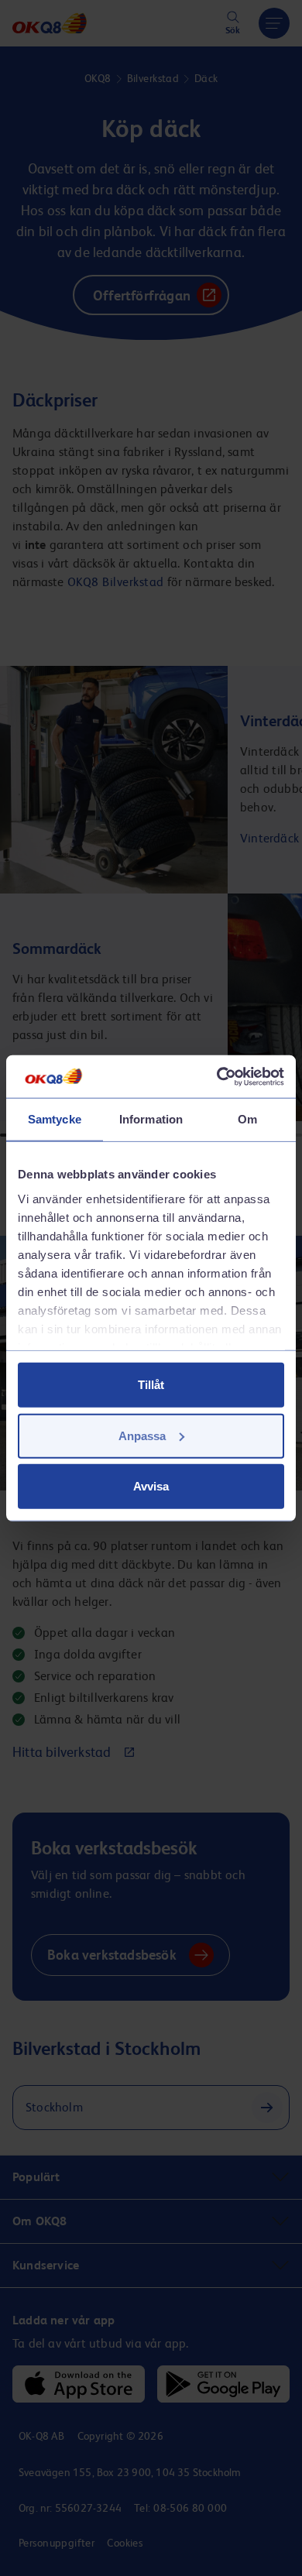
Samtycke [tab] (55, 1119)
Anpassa (142, 1435)
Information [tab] (151, 1119)
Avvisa (151, 1486)
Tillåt (151, 1385)
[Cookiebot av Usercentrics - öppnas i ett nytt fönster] (217, 1076)
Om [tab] (247, 1119)
